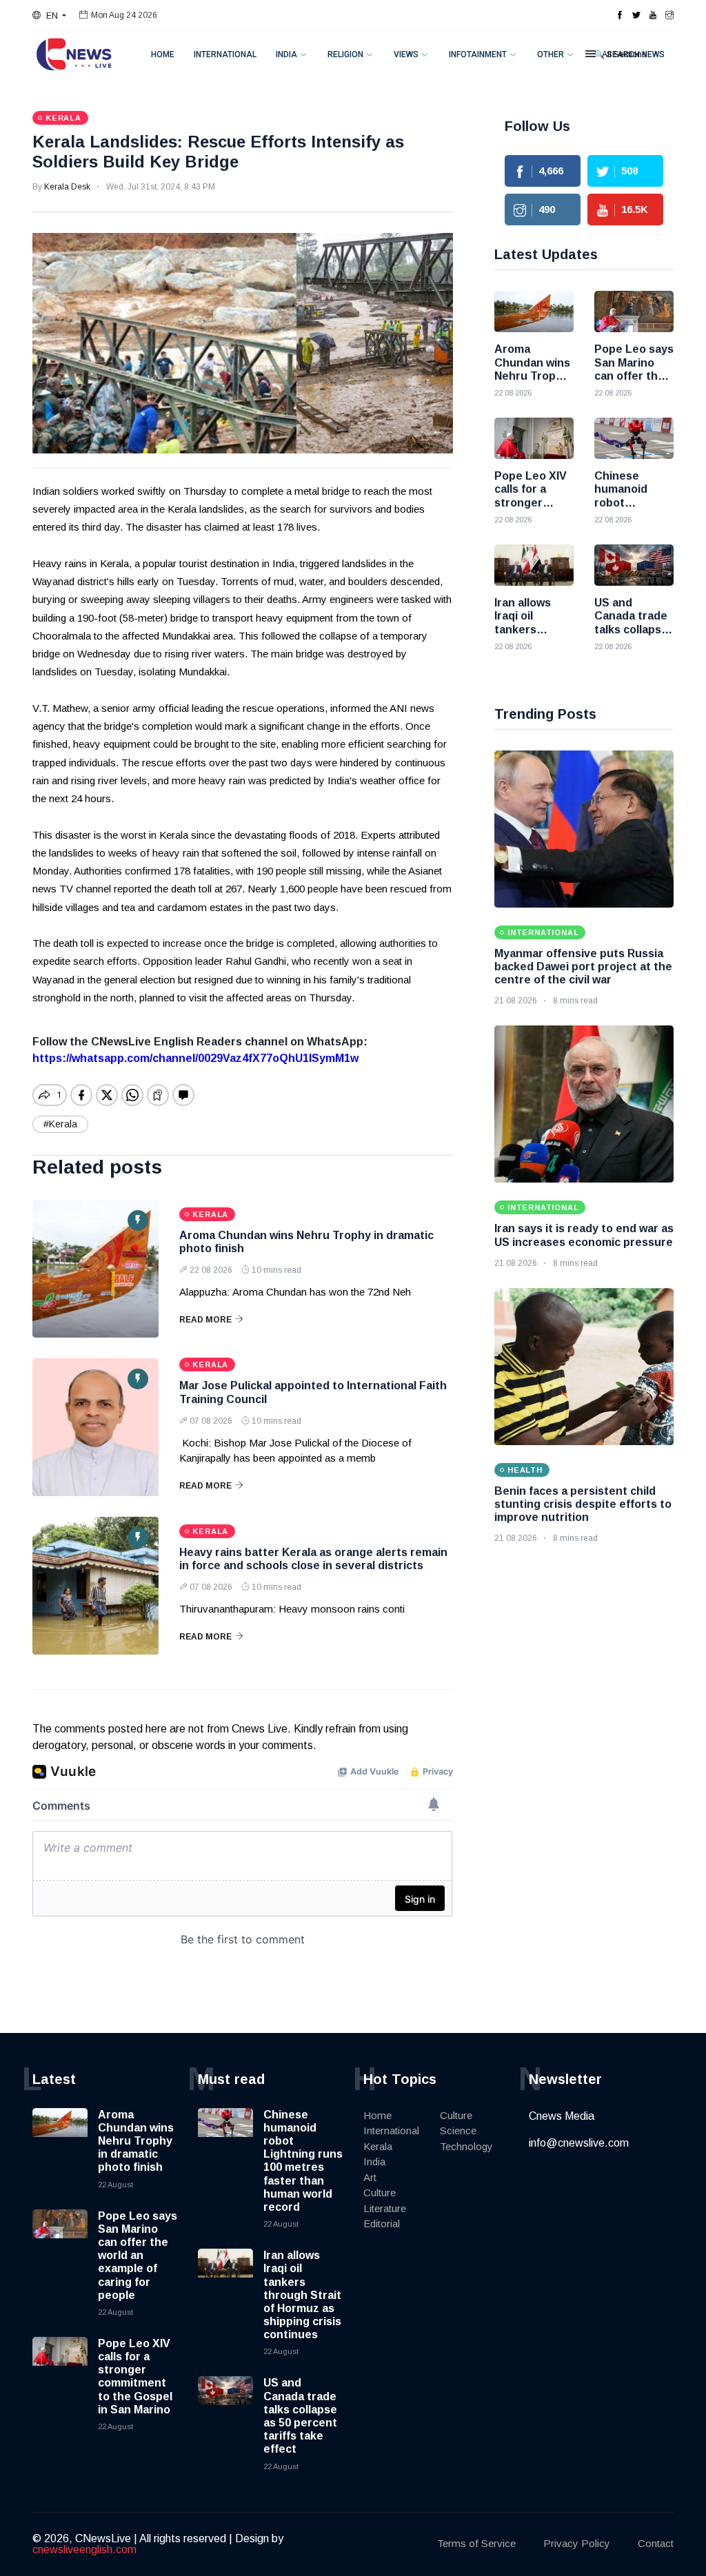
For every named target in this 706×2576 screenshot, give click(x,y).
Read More (205, 1320)
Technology (466, 2146)
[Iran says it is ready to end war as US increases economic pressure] (584, 1104)
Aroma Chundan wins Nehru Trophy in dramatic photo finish (136, 2141)
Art (370, 2177)
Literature (385, 2208)
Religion (345, 54)
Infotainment (478, 54)
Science (458, 2130)
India (286, 54)
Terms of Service (476, 2543)
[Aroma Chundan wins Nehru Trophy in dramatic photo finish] (95, 1269)
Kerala (378, 2146)
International (225, 54)
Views (406, 54)
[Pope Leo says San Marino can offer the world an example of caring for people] (634, 311)
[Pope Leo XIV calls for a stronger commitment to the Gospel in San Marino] (534, 438)
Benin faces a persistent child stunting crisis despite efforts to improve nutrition (583, 1504)
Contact (656, 2543)
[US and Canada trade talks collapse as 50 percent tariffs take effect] (634, 565)
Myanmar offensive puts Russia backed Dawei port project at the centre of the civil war (583, 967)
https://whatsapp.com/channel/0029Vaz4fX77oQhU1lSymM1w (195, 1058)
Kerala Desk (67, 187)
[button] (49, 16)
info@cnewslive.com (579, 2143)
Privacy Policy (577, 2543)
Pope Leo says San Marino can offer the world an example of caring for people (138, 2256)
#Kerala (60, 1124)
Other (551, 54)
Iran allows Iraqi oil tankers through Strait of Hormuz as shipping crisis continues (302, 2295)
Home (163, 54)
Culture (380, 2192)
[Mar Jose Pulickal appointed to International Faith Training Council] (95, 1427)
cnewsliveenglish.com (84, 2549)
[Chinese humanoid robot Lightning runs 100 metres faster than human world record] (634, 438)
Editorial (382, 2224)
